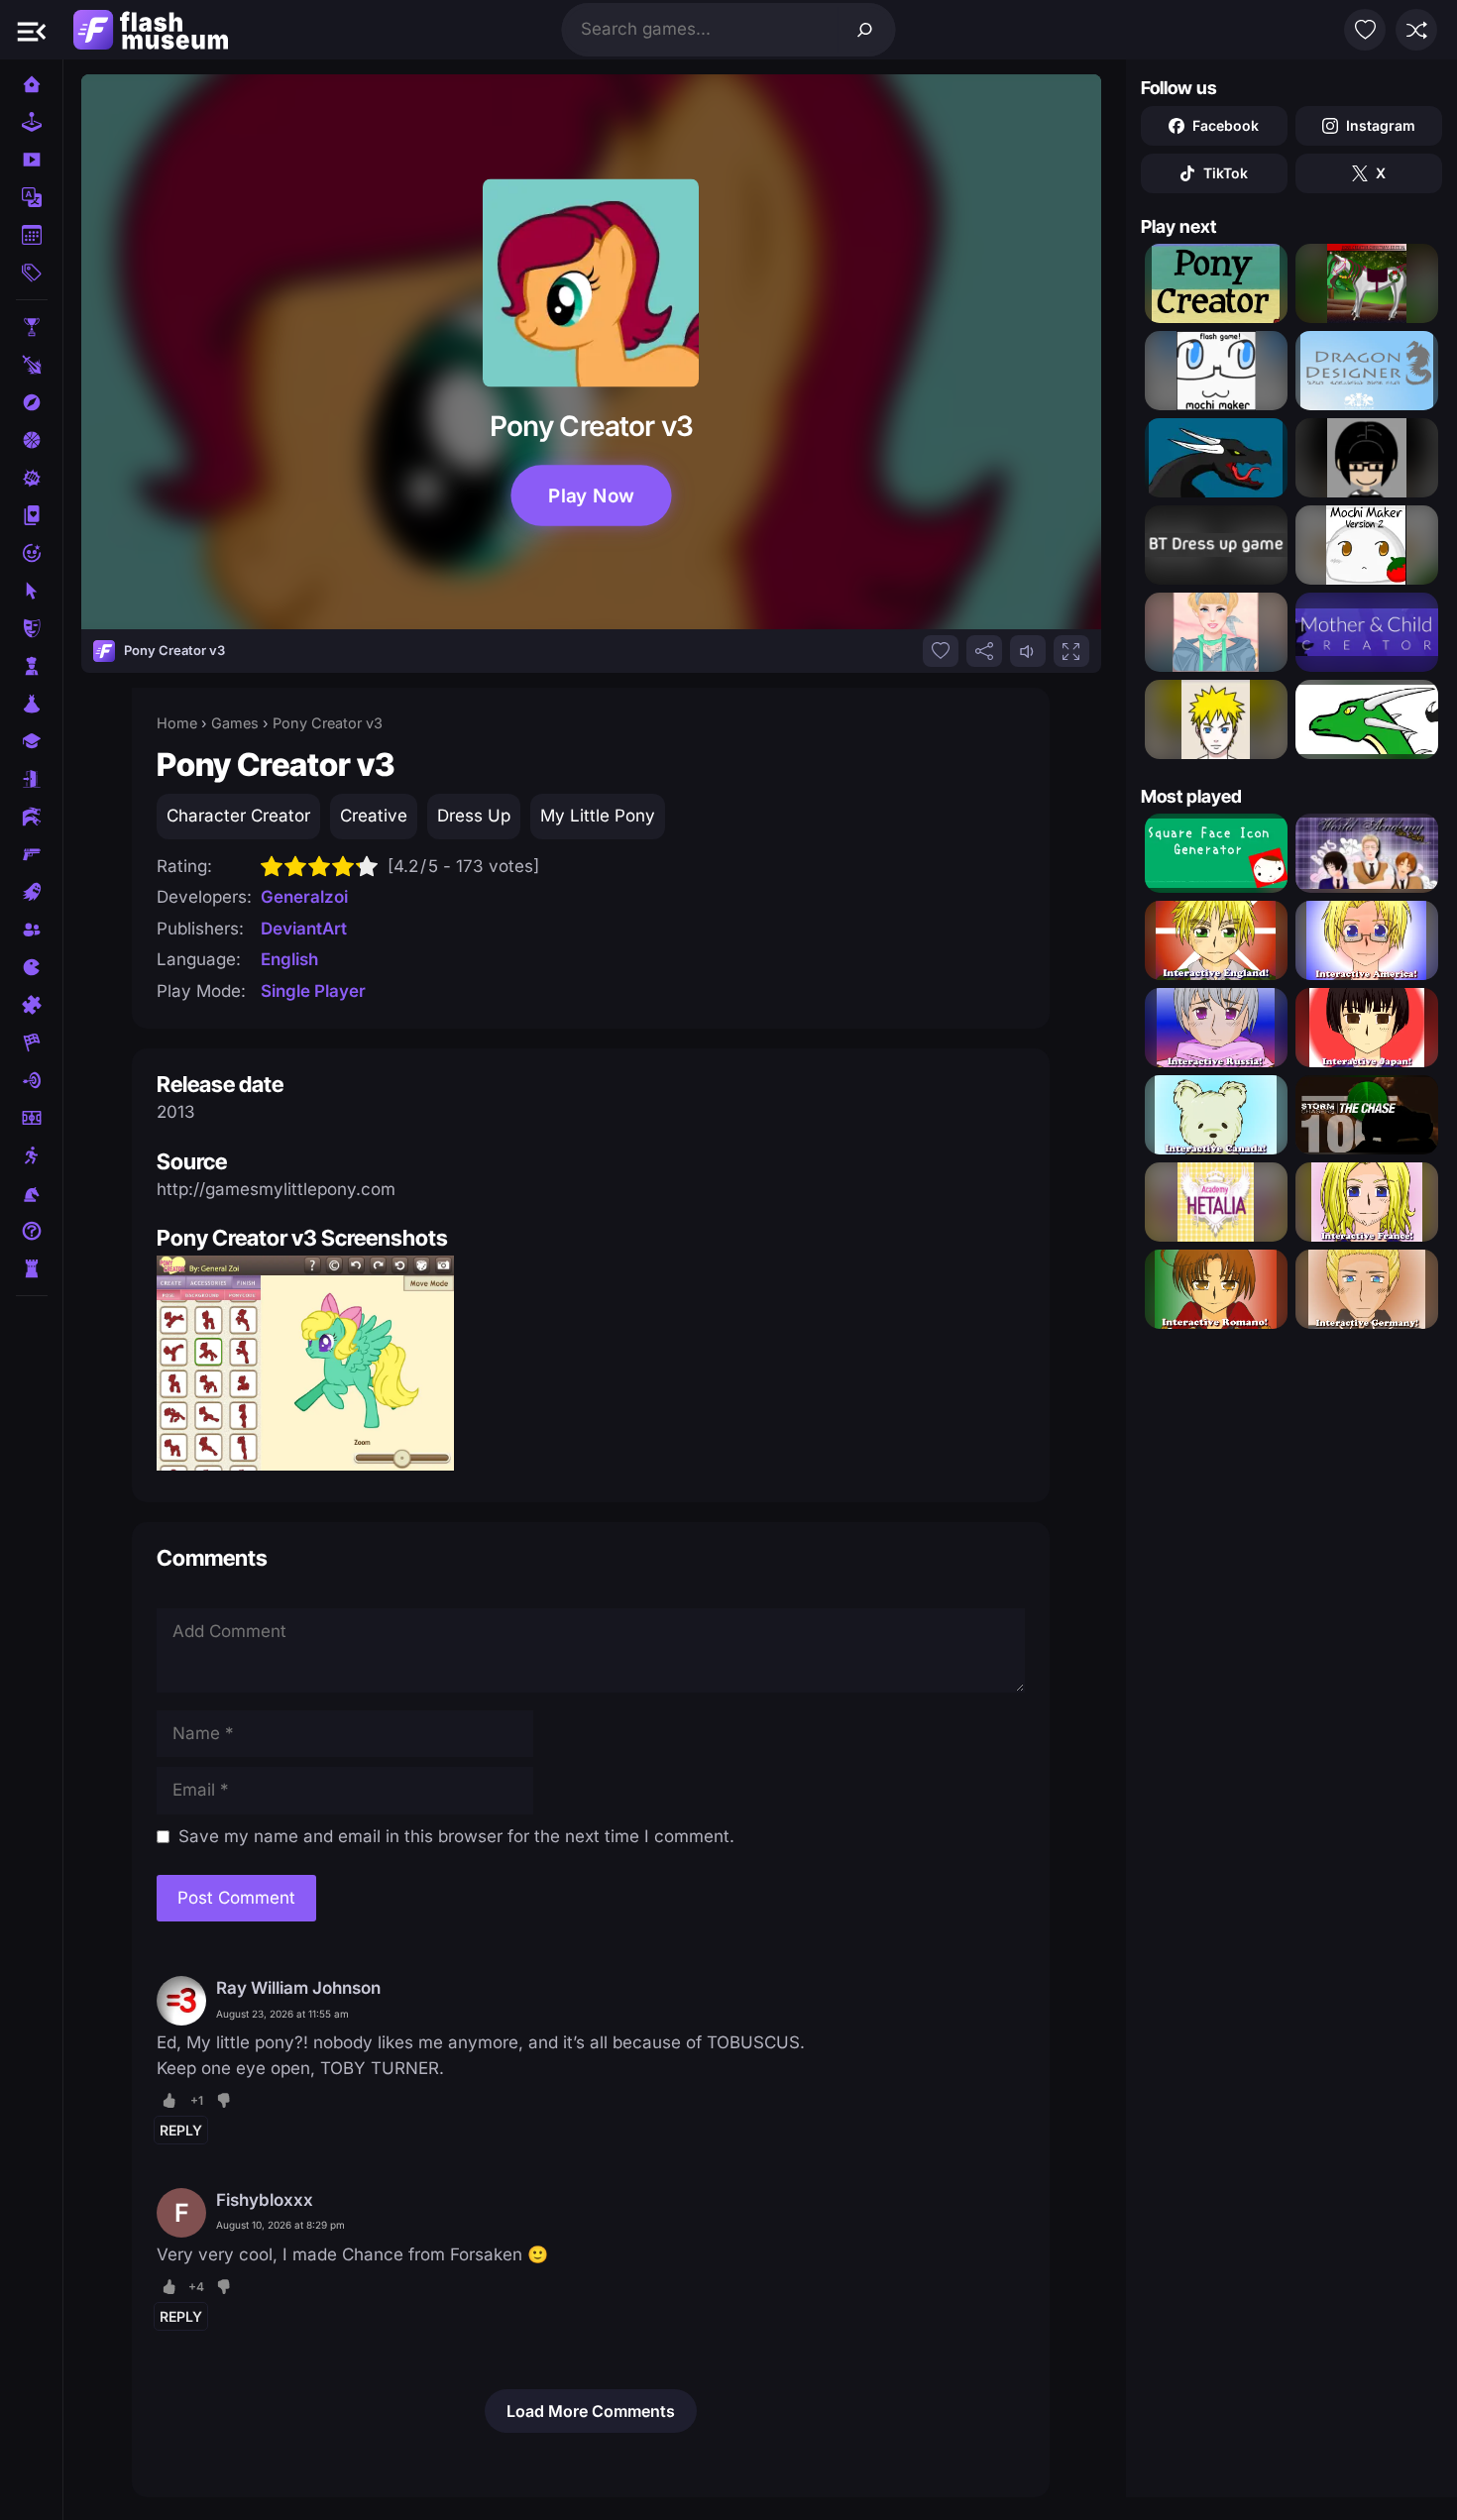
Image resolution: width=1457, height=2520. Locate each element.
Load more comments (591, 2411)
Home (177, 723)
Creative (374, 816)
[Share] (984, 651)
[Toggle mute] (1028, 651)
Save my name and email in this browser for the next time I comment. (456, 1836)
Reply (181, 2130)
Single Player (313, 991)
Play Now (591, 495)
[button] (32, 30)
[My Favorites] (1365, 30)
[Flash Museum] (151, 30)
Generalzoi (304, 897)
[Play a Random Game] (1416, 30)
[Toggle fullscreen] (1071, 651)
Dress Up (474, 816)
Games (235, 723)
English (289, 959)
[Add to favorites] (941, 651)
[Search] (865, 30)
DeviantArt (304, 929)
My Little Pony (598, 816)
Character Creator (238, 816)
